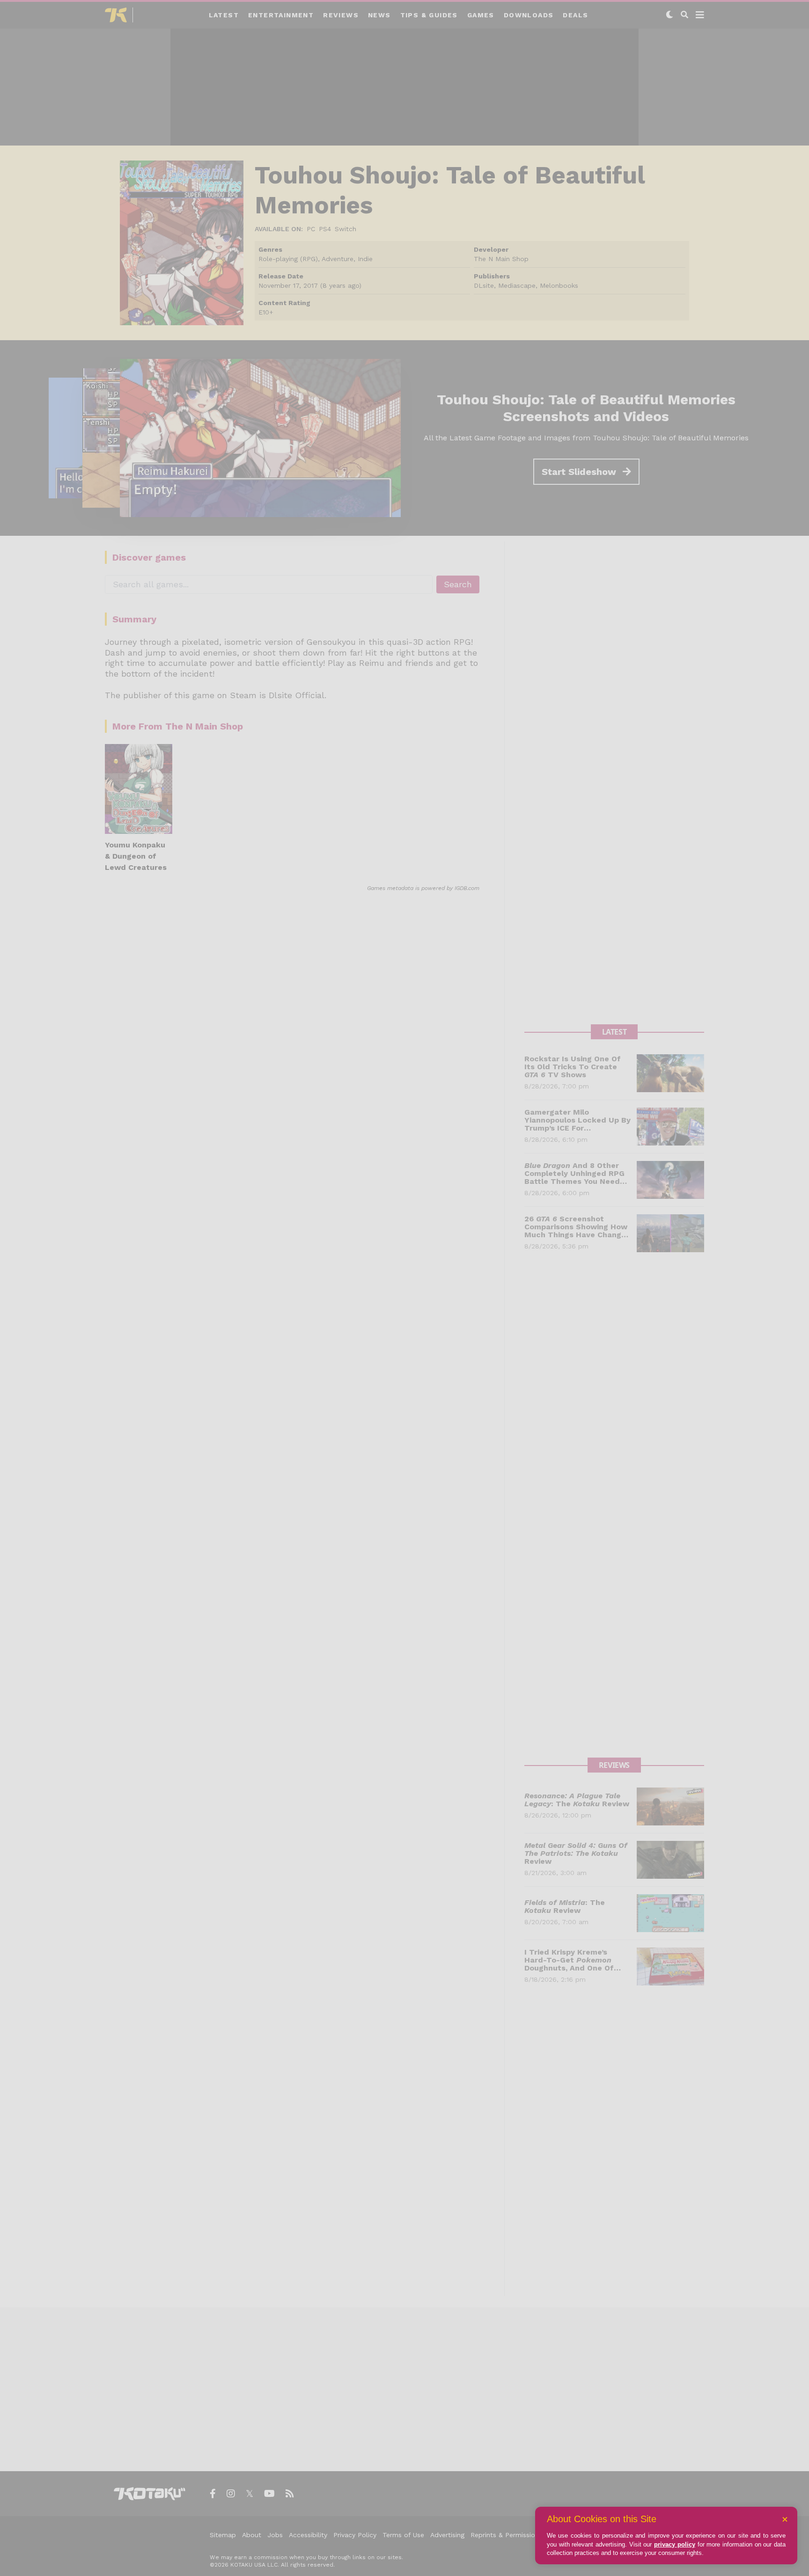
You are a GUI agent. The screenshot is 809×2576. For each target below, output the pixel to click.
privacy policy (675, 2544)
